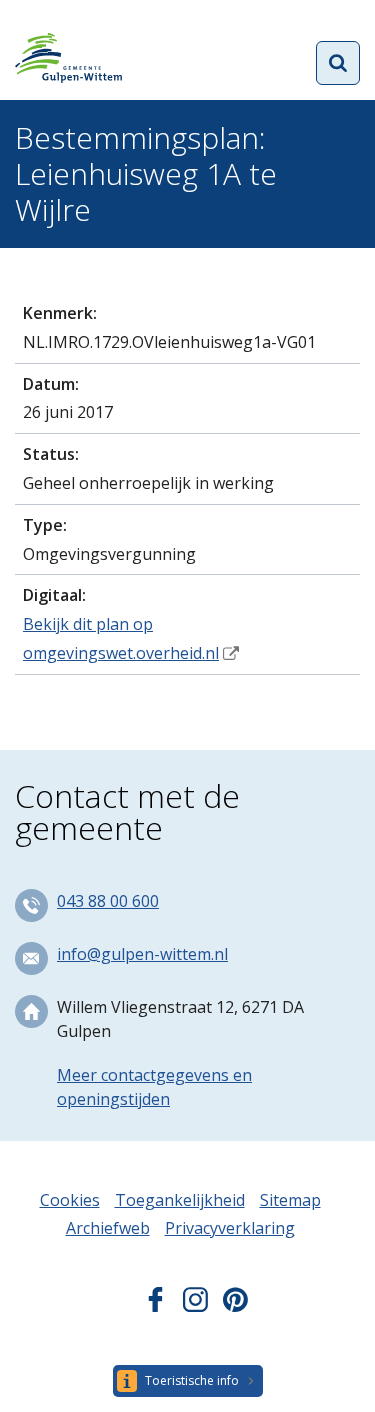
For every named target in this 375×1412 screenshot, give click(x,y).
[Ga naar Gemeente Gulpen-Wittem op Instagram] (195, 1306)
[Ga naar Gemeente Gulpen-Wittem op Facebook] (155, 1306)
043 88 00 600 (108, 901)
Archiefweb (108, 1228)
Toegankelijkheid (180, 1200)
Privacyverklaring (230, 1228)
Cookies (70, 1200)
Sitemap (290, 1200)
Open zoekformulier (338, 63)
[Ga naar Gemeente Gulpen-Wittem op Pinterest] (235, 1306)
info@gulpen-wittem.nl (142, 954)
